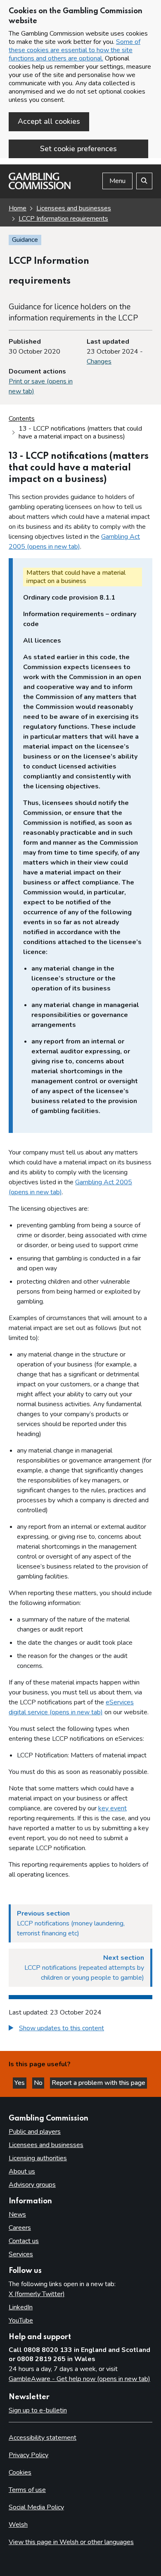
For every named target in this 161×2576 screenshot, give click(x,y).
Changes (99, 361)
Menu (117, 181)
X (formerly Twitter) (37, 2294)
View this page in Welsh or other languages (71, 2542)
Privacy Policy (28, 2455)
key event (112, 1808)
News (17, 2215)
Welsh (18, 2525)
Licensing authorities (38, 2158)
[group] (80, 2029)
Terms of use (27, 2490)
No (39, 2083)
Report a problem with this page (98, 2083)
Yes (20, 2083)
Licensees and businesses (74, 208)
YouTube (21, 2321)
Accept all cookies (49, 121)
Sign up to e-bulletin (38, 2410)
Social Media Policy (36, 2507)
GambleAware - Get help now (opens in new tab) (79, 2379)
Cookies (20, 2472)
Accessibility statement (43, 2438)
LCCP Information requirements (63, 219)
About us (22, 2171)
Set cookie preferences (78, 149)
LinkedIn (21, 2307)
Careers (20, 2228)
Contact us (24, 2241)
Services (21, 2254)
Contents (22, 419)
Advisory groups (32, 2185)
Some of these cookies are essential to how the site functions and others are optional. (75, 50)
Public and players (35, 2132)
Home (18, 208)
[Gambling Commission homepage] (40, 187)
